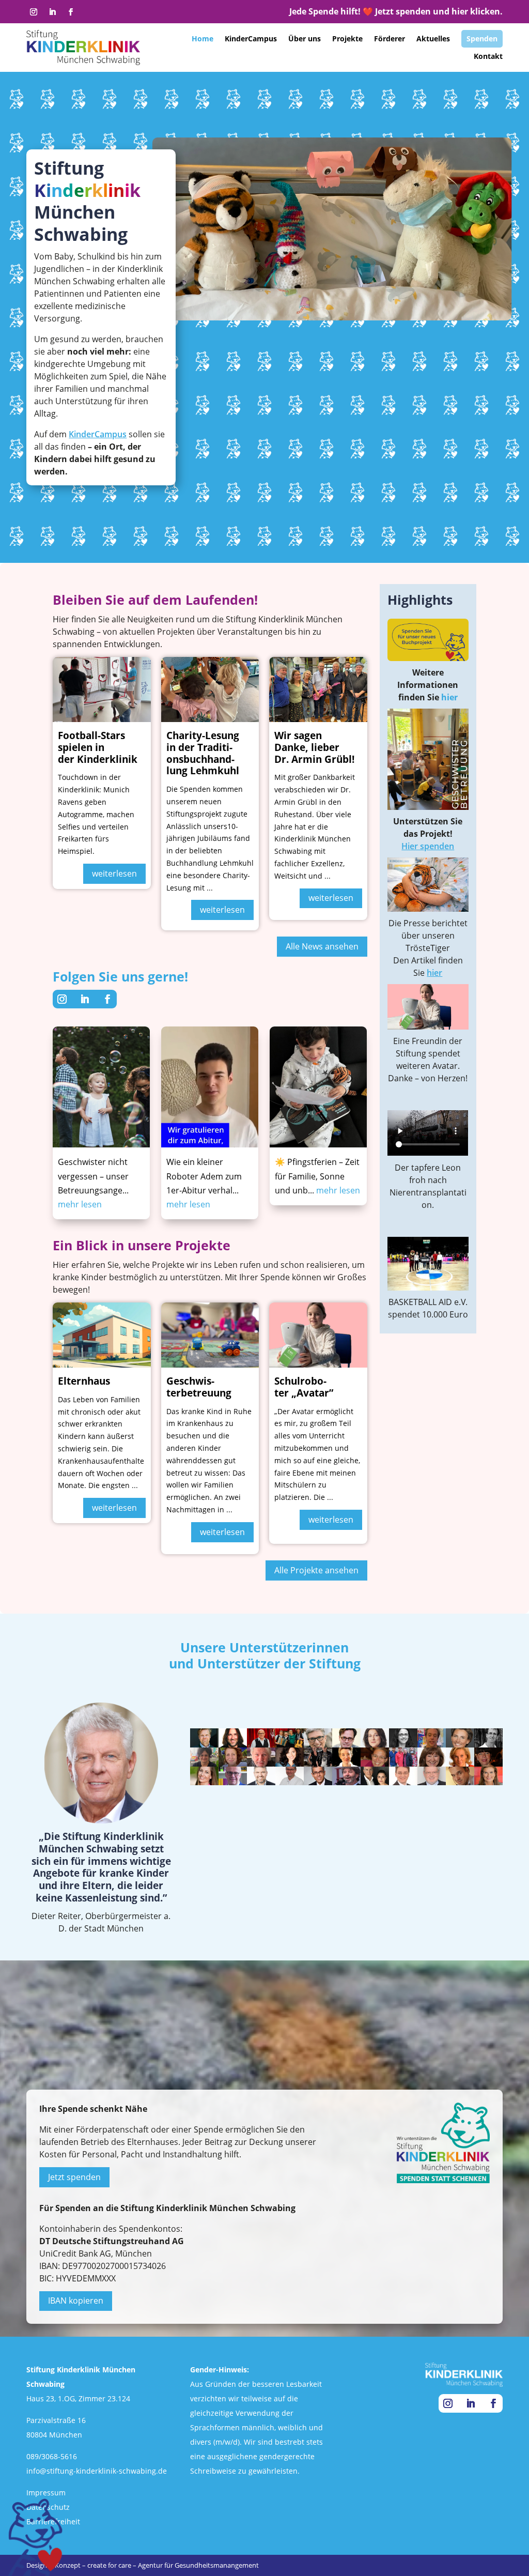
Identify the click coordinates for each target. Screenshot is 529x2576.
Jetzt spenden (74, 2177)
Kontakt (488, 56)
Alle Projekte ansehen (316, 1570)
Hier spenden (428, 846)
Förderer (390, 39)
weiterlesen (114, 873)
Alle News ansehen (322, 946)
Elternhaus (84, 1381)
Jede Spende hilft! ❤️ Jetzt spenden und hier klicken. (396, 11)
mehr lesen (80, 1204)
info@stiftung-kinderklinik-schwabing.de (97, 2471)
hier (449, 697)
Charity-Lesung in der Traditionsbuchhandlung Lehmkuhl (203, 753)
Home (203, 39)
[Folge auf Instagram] (34, 12)
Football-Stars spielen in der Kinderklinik (98, 747)
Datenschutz (48, 2507)
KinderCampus (251, 39)
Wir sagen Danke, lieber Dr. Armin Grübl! (314, 747)
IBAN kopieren (76, 2301)
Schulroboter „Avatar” (304, 1387)
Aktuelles (433, 39)
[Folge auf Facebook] (71, 12)
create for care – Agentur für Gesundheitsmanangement (173, 2565)
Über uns (305, 39)
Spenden (482, 39)
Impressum (46, 2493)
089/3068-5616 (52, 2456)
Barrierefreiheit (53, 2521)
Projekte (347, 39)
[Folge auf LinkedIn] (52, 12)
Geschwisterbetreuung (199, 1387)
